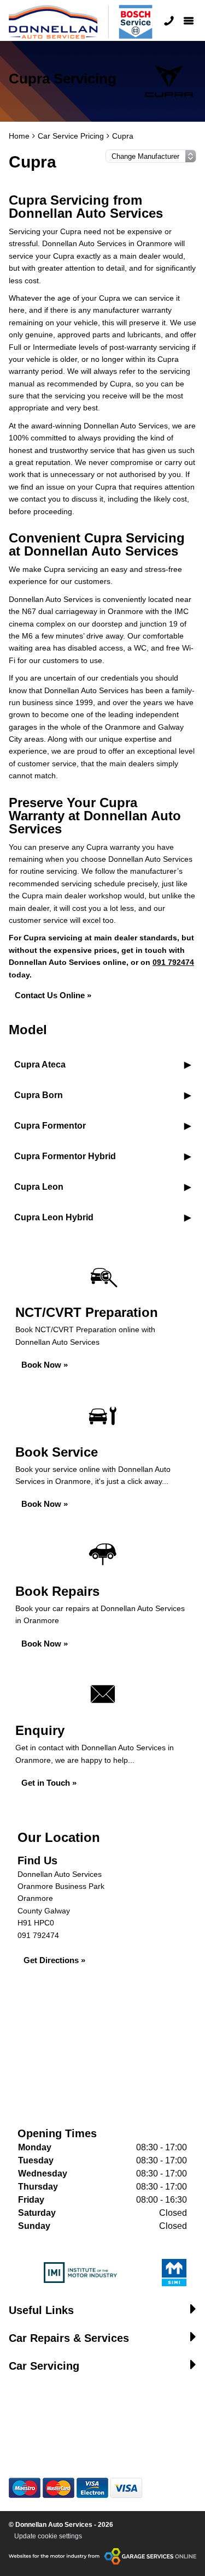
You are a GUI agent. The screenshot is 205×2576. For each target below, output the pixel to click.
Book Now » (45, 1365)
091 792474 (173, 962)
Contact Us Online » (53, 995)
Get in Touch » (49, 1783)
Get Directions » (54, 1960)
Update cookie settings (48, 2536)
